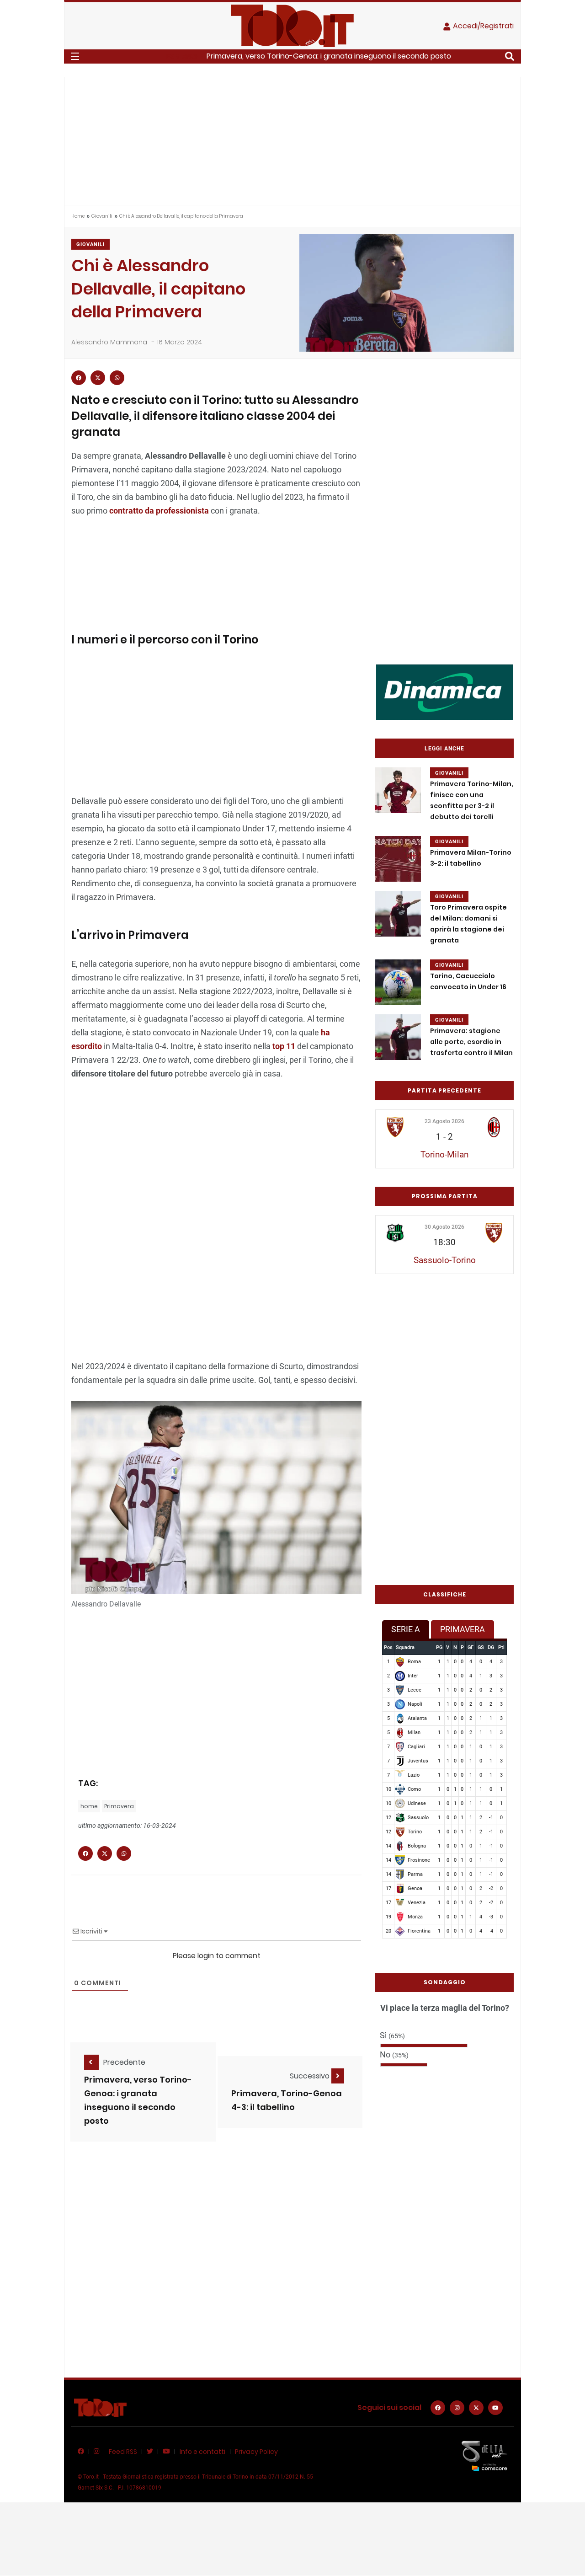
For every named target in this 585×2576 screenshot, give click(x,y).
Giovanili (102, 216)
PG (439, 1647)
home (89, 1806)
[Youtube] (495, 2408)
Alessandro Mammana (109, 342)
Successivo (311, 2076)
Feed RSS (123, 2452)
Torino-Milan (444, 1154)
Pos (388, 1647)
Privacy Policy (256, 2452)
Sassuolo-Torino (445, 1260)
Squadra (405, 1647)
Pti (501, 1647)
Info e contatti (202, 2452)
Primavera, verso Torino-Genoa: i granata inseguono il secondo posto (329, 56)
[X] (476, 2408)
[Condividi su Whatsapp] (117, 378)
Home (78, 216)
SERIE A (406, 1629)
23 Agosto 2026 (444, 1121)
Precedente (124, 2062)
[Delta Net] (484, 2456)
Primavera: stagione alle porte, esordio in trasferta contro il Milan (471, 1042)
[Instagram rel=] (457, 2408)
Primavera (119, 1806)
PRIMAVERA (463, 1629)
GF (471, 1647)
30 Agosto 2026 (444, 1227)
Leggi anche (444, 749)
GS (481, 1647)
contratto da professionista (159, 511)
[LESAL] (445, 692)
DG (491, 1647)
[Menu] (75, 56)
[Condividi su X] (98, 378)
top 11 (284, 1046)
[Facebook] (438, 2408)
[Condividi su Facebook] (79, 378)
